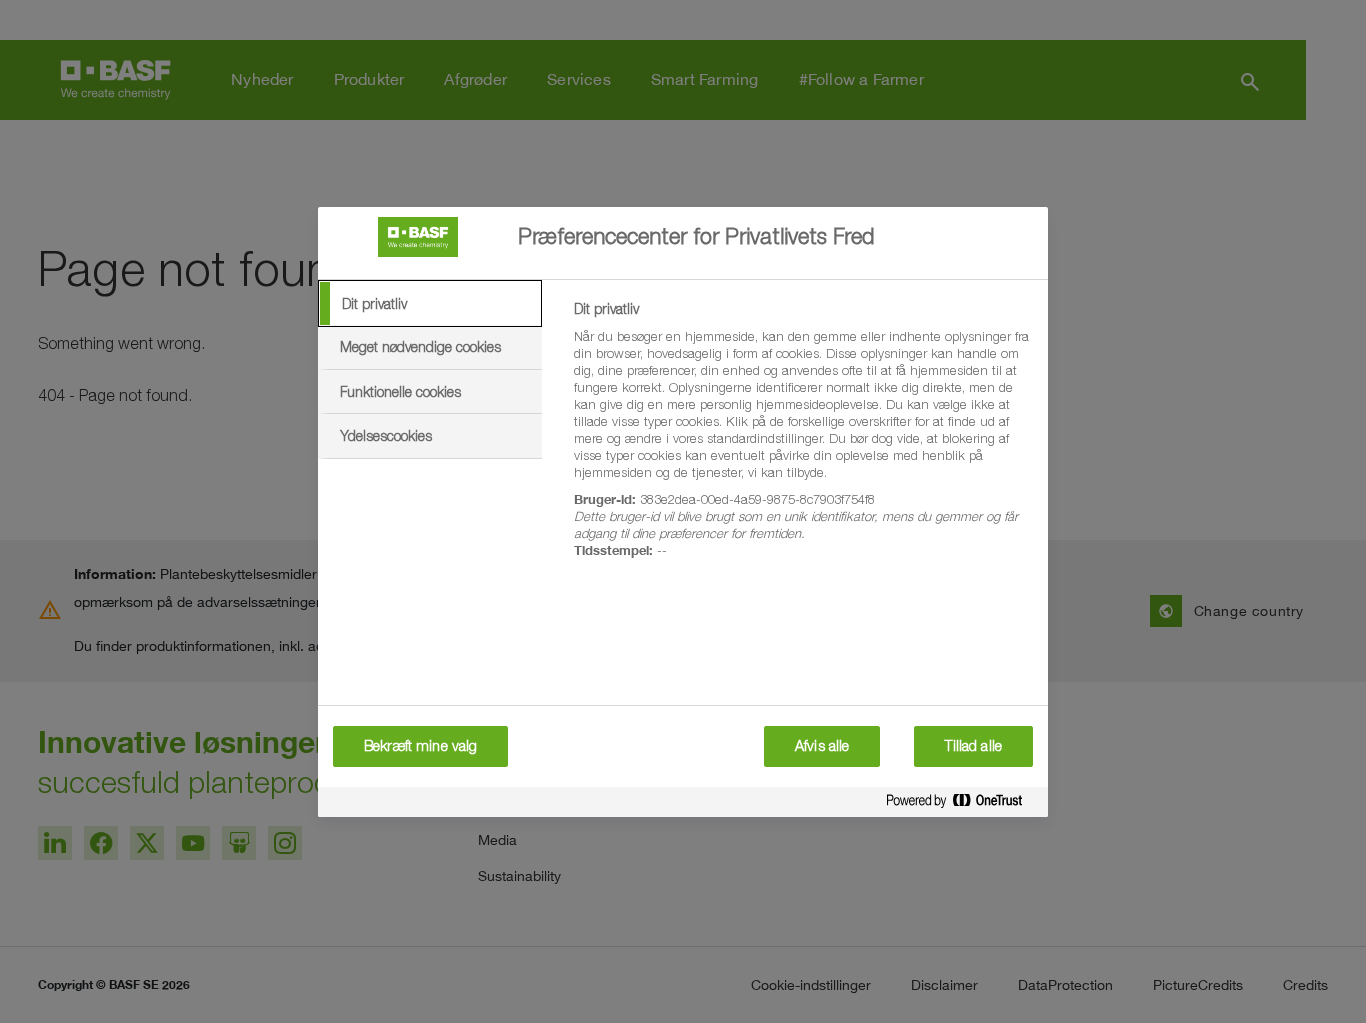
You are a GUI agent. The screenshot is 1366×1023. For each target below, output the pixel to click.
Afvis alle (822, 746)
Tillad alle (973, 746)
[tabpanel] (802, 441)
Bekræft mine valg (420, 746)
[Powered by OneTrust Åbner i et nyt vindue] (962, 804)
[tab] (430, 304)
